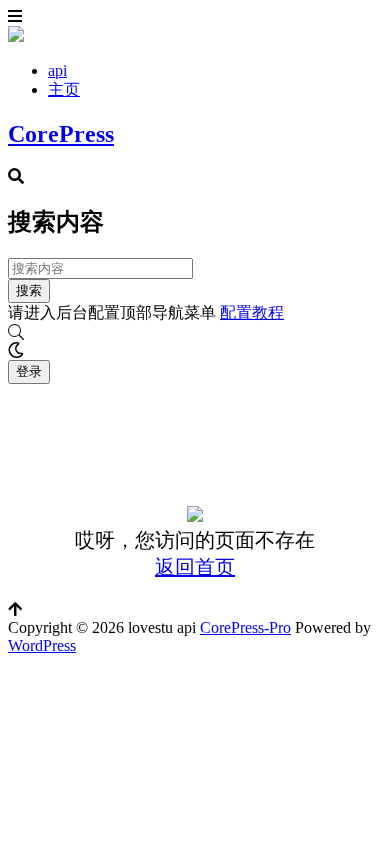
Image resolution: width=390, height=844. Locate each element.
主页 (64, 89)
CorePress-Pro (245, 627)
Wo (19, 645)
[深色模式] (195, 351)
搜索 (29, 290)
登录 (29, 371)
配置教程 (252, 312)
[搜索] (195, 333)
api (57, 70)
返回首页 (195, 567)
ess (66, 645)
